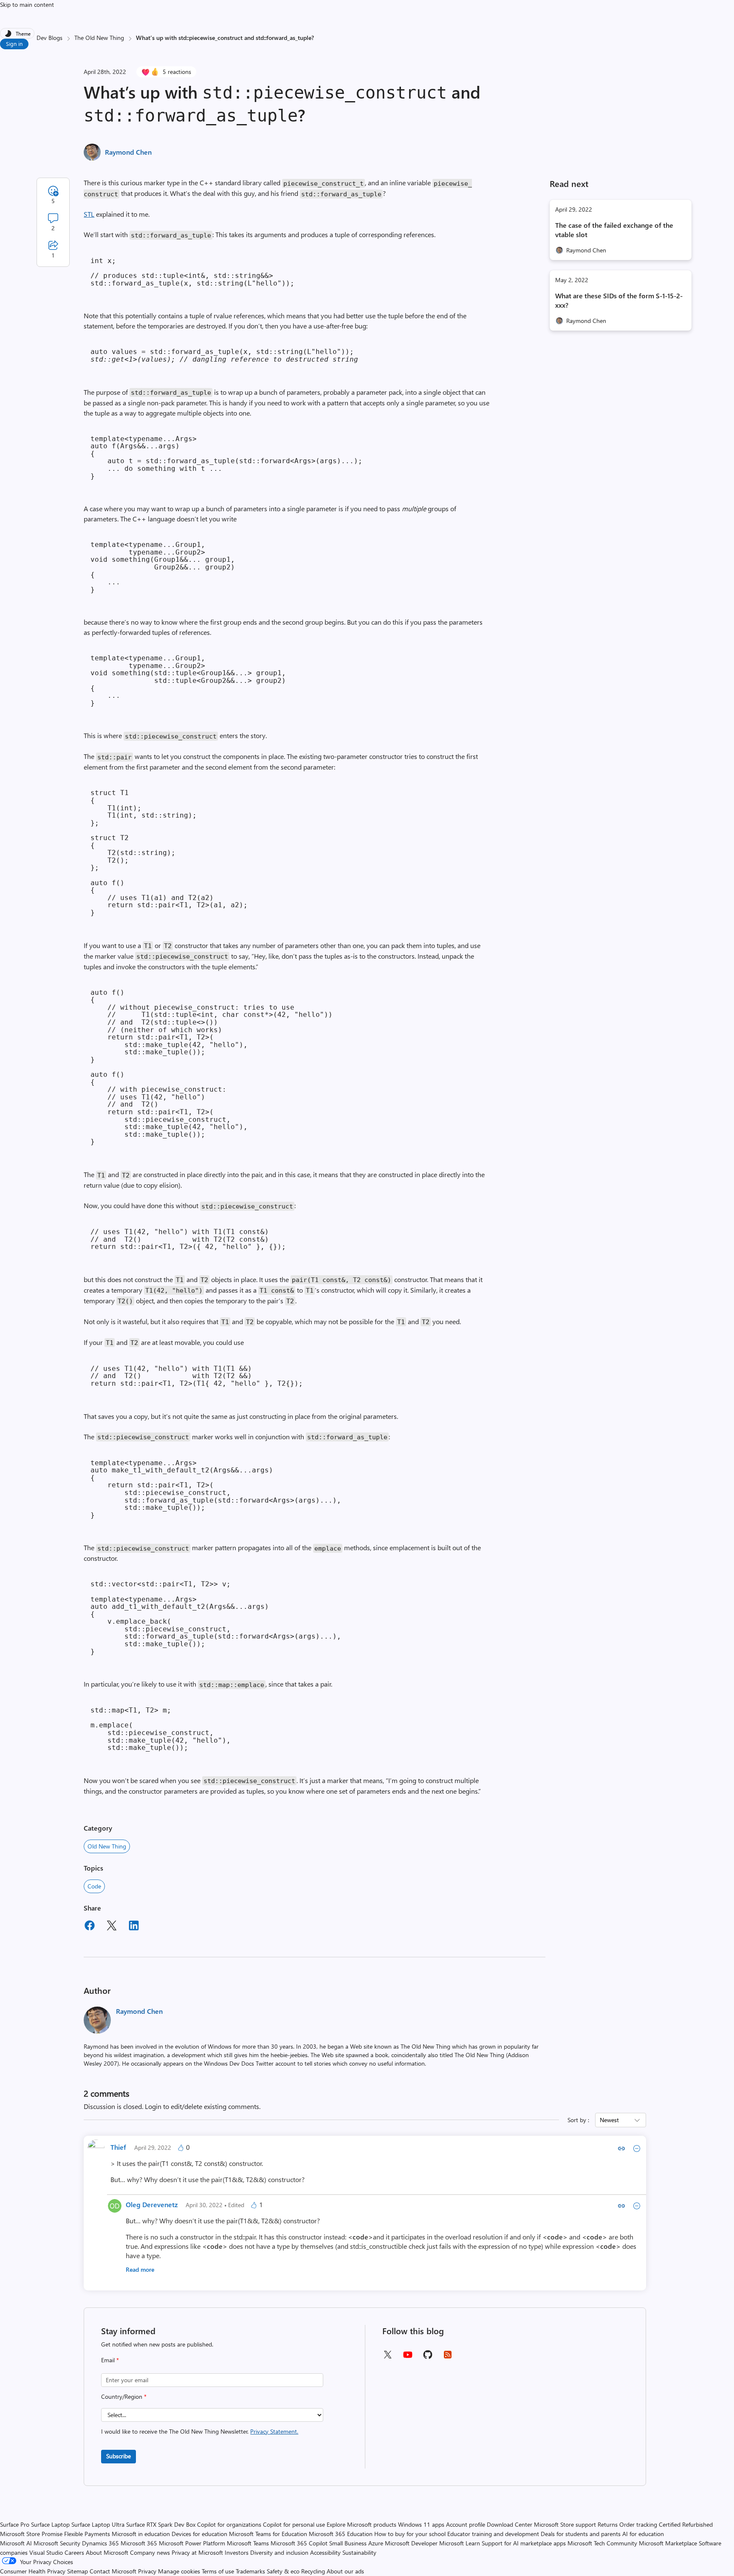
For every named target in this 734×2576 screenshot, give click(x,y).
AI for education (643, 2534)
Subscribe (119, 2456)
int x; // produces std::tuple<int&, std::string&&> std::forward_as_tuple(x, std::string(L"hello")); (192, 272)
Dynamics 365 (100, 2543)
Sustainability (359, 2552)
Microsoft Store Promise (31, 2534)
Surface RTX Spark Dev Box (161, 2524)
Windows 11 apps (421, 2524)
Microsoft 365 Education (341, 2534)
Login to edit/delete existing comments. (203, 2106)
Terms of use (218, 2571)
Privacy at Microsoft (197, 2552)
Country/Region (124, 2396)
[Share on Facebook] (90, 1927)
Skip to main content (27, 4)
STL (89, 214)
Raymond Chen (128, 152)
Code (94, 1886)
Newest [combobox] (609, 2120)
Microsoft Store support (565, 2524)
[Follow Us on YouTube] (408, 2358)
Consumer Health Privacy (33, 2571)
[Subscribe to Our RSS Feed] (448, 2357)
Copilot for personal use (294, 2524)
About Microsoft (107, 2552)
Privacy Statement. (274, 2431)
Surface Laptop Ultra (98, 2524)
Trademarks (250, 2571)
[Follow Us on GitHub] (428, 2357)
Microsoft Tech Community (602, 2543)
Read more (140, 2269)
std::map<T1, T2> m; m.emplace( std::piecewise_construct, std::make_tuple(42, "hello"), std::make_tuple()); (161, 1729)
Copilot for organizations (229, 2524)
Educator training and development (493, 2534)
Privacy (148, 2571)
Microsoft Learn (460, 2543)
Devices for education (199, 2534)
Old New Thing (107, 1846)
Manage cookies (179, 2571)
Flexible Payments (87, 2534)
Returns (608, 2524)
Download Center (510, 2524)
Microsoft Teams (248, 2543)
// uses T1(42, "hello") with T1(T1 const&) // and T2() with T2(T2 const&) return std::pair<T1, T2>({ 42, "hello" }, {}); (188, 1239)
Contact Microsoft (113, 2571)
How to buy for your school (410, 2534)
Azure (376, 2543)
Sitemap (78, 2571)
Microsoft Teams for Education (268, 2534)
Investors (237, 2552)
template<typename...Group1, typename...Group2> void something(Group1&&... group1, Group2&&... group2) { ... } (163, 567)
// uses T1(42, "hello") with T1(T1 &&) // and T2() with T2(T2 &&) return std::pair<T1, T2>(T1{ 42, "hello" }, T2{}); (197, 1376)
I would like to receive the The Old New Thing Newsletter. (200, 2431)
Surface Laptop (50, 2524)
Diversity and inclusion (279, 2552)
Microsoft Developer (411, 2543)
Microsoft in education (141, 2534)
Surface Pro (15, 2524)
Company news (150, 2552)
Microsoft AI (16, 2543)
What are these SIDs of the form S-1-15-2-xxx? (619, 300)
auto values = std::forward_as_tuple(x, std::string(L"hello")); (224, 355)
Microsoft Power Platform (192, 2543)
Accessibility (325, 2552)
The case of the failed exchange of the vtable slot (614, 230)
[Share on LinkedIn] (134, 1927)
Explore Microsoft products (361, 2524)
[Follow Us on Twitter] (387, 2357)
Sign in (14, 44)
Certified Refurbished (686, 2524)
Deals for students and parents (581, 2534)
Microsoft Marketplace (668, 2543)
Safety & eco (283, 2571)
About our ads (345, 2571)
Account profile (466, 2524)
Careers (74, 2552)
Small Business (348, 2543)
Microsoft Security (57, 2543)
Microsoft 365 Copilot (299, 2543)
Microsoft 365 (139, 2543)
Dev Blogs (49, 38)
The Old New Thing (99, 38)
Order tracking (638, 2524)
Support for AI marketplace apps (524, 2543)
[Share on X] (112, 1927)
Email (110, 2360)
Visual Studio (46, 2552)
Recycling (313, 2571)
